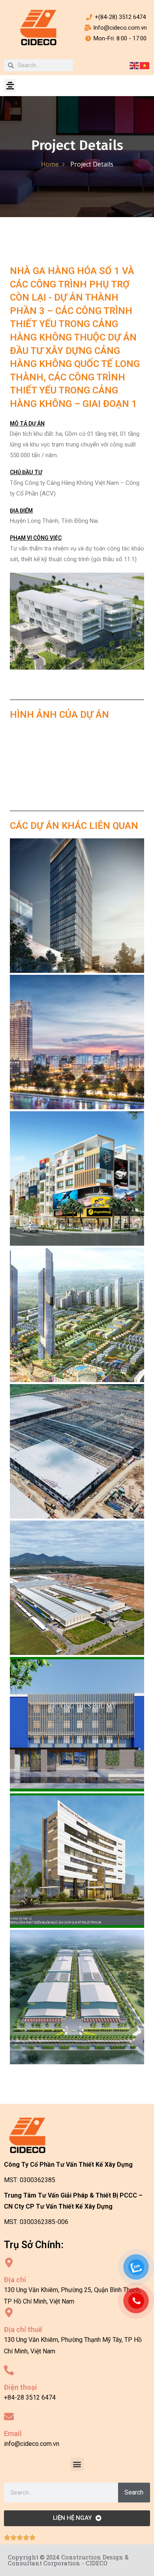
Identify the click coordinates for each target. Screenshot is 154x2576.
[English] (135, 65)
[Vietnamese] (145, 65)
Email (13, 2433)
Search (134, 2492)
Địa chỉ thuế (23, 2329)
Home (50, 164)
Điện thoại (21, 2387)
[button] (10, 86)
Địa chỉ (15, 2280)
